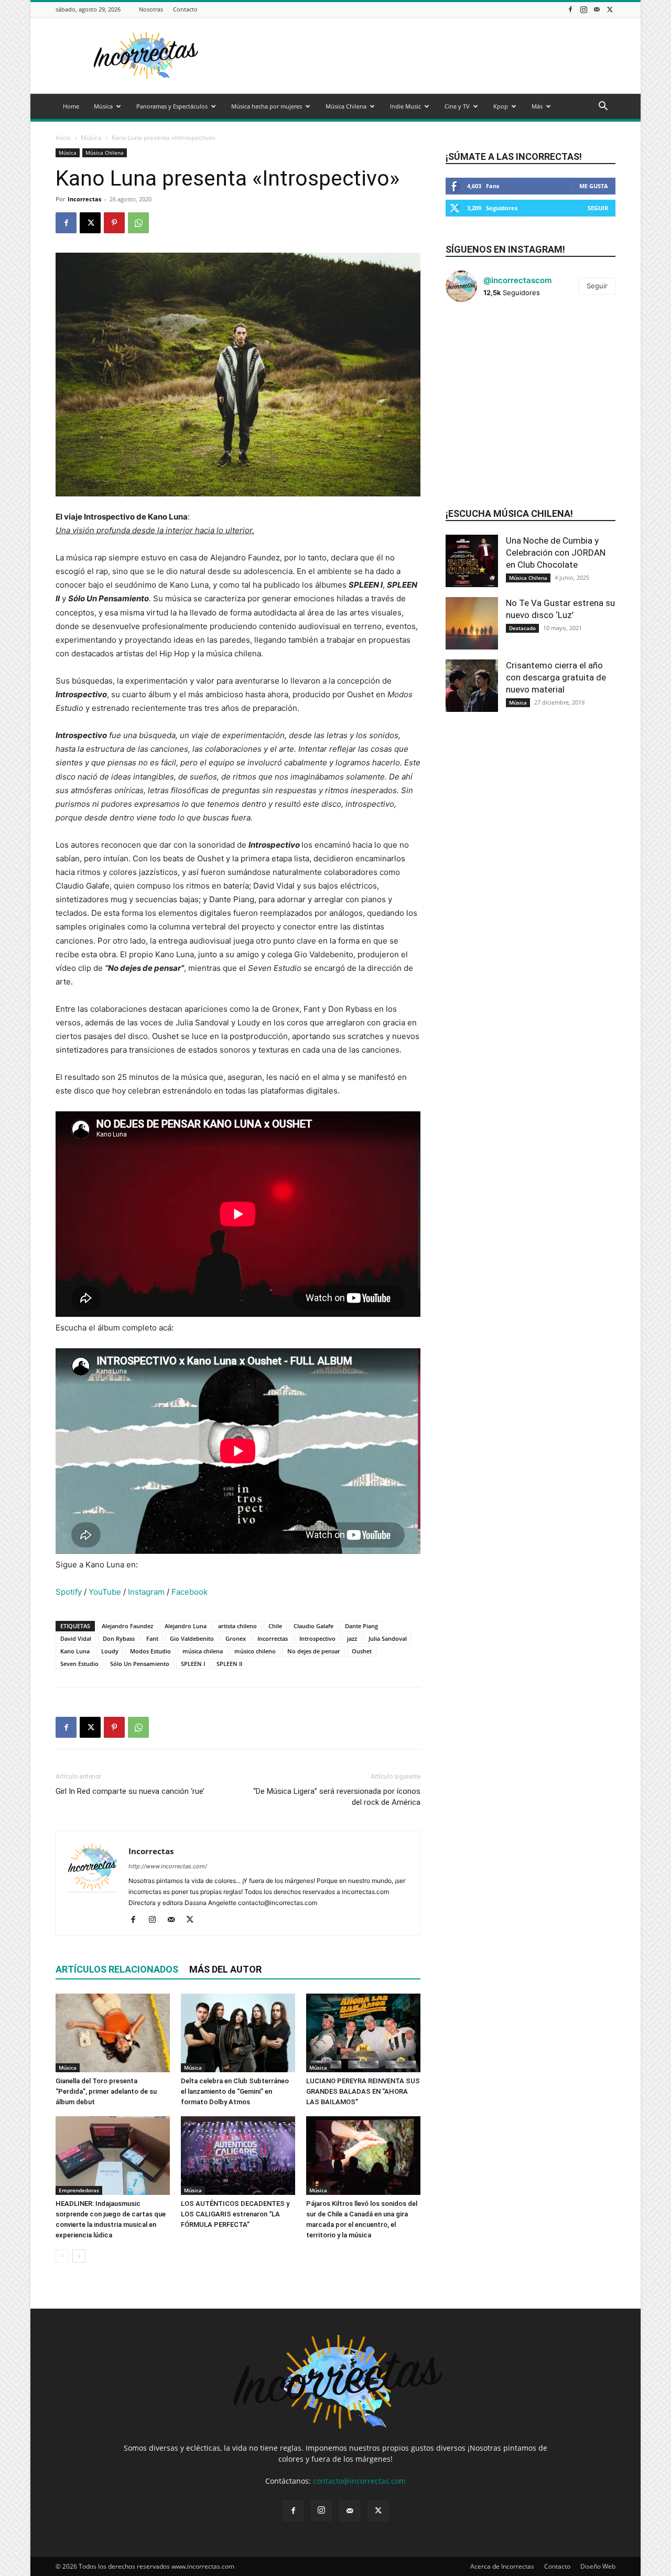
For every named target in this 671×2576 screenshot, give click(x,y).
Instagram (146, 1592)
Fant (152, 1638)
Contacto (185, 9)
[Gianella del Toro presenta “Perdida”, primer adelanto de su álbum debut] (113, 2033)
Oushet (362, 1651)
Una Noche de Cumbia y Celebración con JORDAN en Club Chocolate (556, 553)
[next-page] (79, 2256)
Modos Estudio (150, 1651)
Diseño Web (598, 2566)
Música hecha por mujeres (267, 106)
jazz (352, 1638)
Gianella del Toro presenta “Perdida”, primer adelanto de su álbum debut (106, 2091)
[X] (610, 9)
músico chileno (255, 1651)
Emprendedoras (79, 2190)
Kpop (501, 106)
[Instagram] (583, 9)
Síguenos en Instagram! (505, 249)
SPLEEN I (193, 1664)
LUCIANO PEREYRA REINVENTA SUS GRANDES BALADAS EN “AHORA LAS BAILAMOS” (363, 2091)
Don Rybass (119, 1638)
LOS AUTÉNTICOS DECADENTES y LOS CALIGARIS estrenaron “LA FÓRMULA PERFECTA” (235, 2214)
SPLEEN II (229, 1664)
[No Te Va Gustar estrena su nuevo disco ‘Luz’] (472, 623)
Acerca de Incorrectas (502, 2566)
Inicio (63, 138)
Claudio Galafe (313, 1626)
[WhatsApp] (138, 223)
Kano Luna (75, 1651)
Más (537, 106)
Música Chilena (346, 106)
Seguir (598, 208)
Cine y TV (457, 106)
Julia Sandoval (388, 1638)
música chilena (203, 1651)
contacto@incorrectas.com (359, 2481)
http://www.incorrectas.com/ (168, 1866)
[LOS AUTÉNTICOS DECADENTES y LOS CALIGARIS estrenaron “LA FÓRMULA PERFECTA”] (238, 2156)
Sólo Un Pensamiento (140, 1664)
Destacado (522, 628)
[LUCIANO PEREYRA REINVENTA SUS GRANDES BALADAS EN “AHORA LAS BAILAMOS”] (363, 2033)
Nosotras (151, 9)
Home (71, 106)
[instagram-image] (474, 339)
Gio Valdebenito (192, 1638)
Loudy (110, 1651)
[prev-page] (62, 2256)
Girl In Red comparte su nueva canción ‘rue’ (130, 1791)
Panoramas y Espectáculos (172, 106)
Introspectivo (317, 1638)
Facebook (190, 1592)
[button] (603, 107)
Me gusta (594, 186)
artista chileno (237, 1626)
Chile (275, 1626)
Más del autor (225, 1969)
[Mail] (597, 9)
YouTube (105, 1592)
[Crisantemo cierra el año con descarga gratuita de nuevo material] (472, 686)
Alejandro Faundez (127, 1626)
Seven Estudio (79, 1664)
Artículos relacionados (117, 1969)
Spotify (69, 1592)
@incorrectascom (517, 280)
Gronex (236, 1638)
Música (103, 106)
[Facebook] (570, 9)
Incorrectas (84, 199)
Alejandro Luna (186, 1626)
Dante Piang (361, 1626)
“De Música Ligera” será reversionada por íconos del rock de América (337, 1797)
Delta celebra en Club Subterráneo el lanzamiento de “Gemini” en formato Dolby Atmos (235, 2091)
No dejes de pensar (314, 1651)
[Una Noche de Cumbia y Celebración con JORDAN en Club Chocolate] (472, 561)
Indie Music (405, 106)
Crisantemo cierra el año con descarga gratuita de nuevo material (556, 677)
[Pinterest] (114, 223)
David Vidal (76, 1638)
